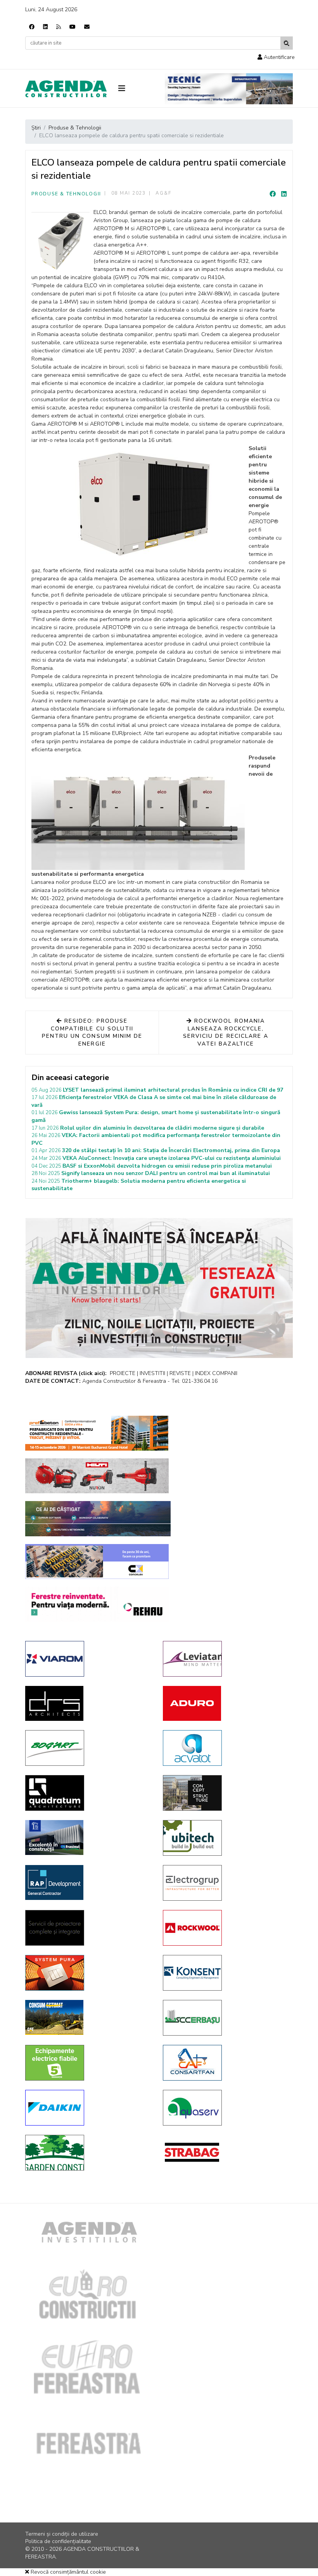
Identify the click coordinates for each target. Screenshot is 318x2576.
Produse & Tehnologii (66, 194)
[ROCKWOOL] (226, 1928)
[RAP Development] (88, 1882)
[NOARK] (88, 2063)
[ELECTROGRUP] (226, 1883)
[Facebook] (32, 27)
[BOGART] (88, 1748)
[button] (276, 57)
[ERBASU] (226, 2018)
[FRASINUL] (88, 1838)
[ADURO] (226, 1703)
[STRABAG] (226, 2152)
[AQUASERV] (226, 2108)
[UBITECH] (226, 1838)
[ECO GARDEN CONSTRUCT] (88, 2153)
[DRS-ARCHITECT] (88, 1703)
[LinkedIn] (284, 194)
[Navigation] (136, 89)
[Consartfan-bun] (226, 2063)
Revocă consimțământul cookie (67, 2572)
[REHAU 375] (97, 1604)
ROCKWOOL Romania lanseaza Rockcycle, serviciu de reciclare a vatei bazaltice (226, 1032)
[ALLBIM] (98, 1519)
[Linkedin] (45, 27)
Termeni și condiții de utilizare (62, 2534)
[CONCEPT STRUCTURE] (226, 1793)
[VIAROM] (88, 1659)
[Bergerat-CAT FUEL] (88, 2017)
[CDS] (88, 1928)
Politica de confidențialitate (58, 2541)
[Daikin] (88, 2108)
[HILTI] (97, 1476)
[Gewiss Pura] (88, 1973)
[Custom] (59, 27)
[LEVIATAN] (226, 1659)
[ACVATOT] (226, 1748)
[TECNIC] (229, 89)
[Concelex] (97, 1561)
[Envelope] (87, 27)
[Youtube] (73, 27)
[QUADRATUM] (88, 1793)
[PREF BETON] (97, 1433)
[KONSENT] (226, 1973)
